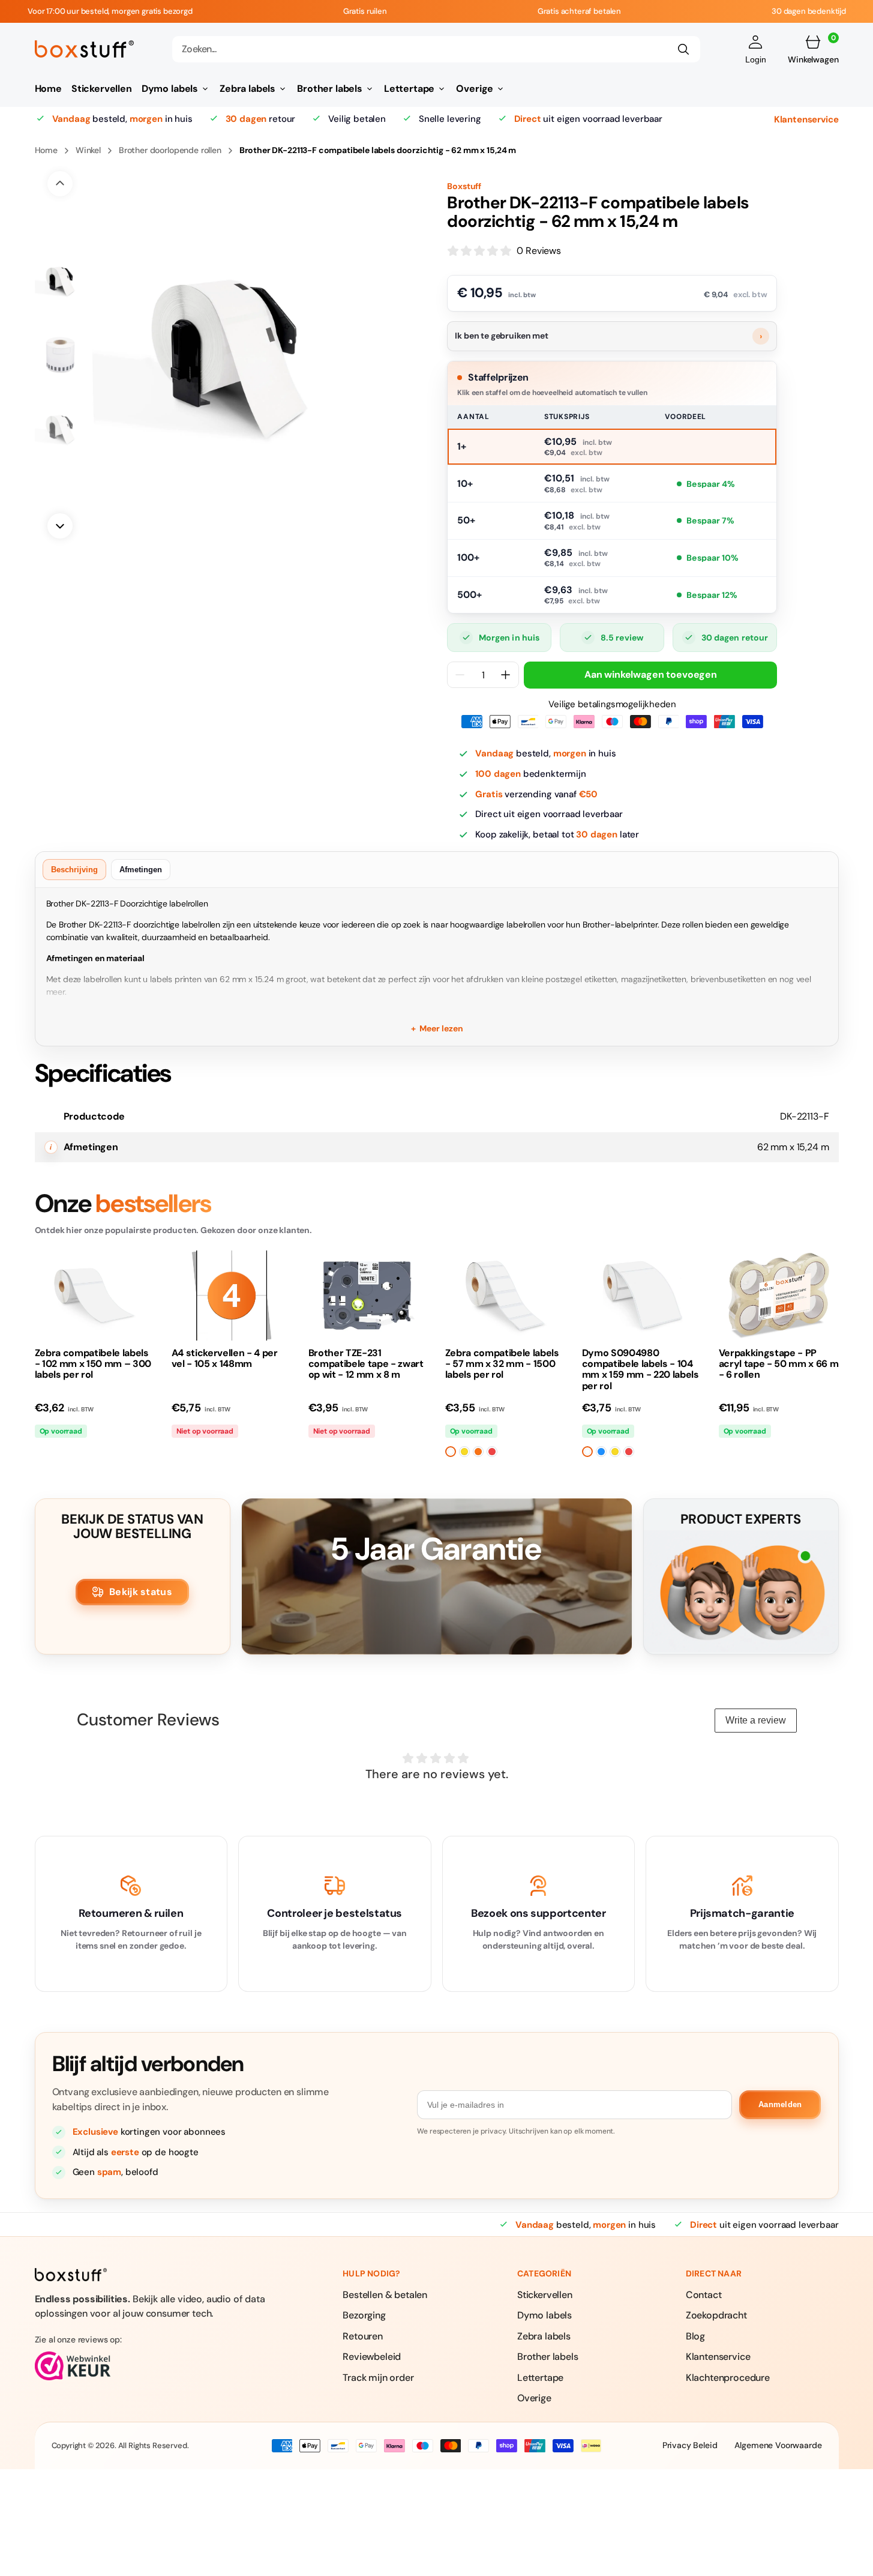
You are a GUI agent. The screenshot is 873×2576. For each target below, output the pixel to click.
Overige (534, 2398)
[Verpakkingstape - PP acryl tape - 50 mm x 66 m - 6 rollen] (779, 1296)
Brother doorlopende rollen (170, 150)
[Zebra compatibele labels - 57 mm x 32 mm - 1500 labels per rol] (505, 1296)
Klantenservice (806, 119)
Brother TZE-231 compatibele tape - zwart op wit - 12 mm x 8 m (366, 1364)
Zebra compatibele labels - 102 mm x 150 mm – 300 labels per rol (93, 1364)
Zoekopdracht (716, 2315)
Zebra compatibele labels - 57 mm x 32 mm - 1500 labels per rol (502, 1364)
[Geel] (464, 1452)
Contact (704, 2295)
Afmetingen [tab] (141, 870)
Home (46, 150)
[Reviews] (157, 2366)
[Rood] (492, 1452)
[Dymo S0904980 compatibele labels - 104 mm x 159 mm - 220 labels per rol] (642, 1296)
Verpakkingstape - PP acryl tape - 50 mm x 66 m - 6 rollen (779, 1364)
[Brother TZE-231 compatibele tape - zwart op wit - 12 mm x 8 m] (368, 1296)
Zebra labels (544, 2336)
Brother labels (548, 2357)
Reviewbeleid (372, 2357)
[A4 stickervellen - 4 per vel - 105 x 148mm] (232, 1296)
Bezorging (364, 2315)
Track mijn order (378, 2378)
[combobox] (436, 49)
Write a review (756, 1720)
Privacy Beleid (690, 2445)
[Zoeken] (683, 49)
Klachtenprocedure (728, 2378)
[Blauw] (601, 1452)
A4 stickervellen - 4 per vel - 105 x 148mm (225, 1359)
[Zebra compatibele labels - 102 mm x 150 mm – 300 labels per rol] (95, 1296)
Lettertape (540, 2378)
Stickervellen (545, 2295)
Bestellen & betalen (385, 2295)
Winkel (88, 150)
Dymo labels (544, 2315)
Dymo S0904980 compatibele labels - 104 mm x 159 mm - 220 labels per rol (640, 1370)
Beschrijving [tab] (74, 870)
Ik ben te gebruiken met (608, 336)
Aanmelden (780, 2104)
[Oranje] (478, 1452)
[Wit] (451, 1452)
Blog (695, 2336)
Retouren (363, 2336)
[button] (756, 49)
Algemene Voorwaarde (778, 2445)
